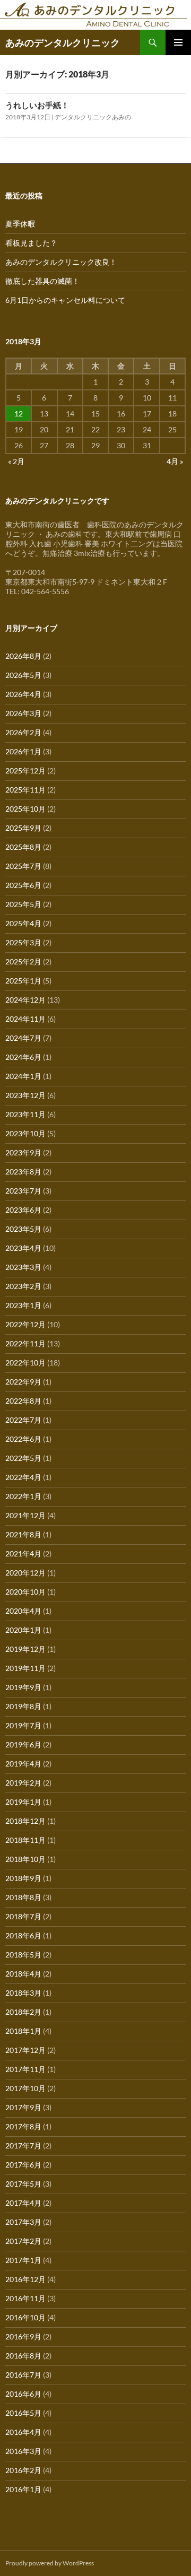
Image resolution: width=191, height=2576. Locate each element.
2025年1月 (23, 981)
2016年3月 (23, 2451)
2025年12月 (25, 771)
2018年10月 (25, 1859)
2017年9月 (23, 2107)
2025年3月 (23, 942)
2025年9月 (23, 828)
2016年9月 (23, 2336)
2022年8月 (23, 1401)
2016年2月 (23, 2470)
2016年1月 (23, 2489)
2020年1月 (23, 1630)
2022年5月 (23, 1458)
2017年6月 (23, 2165)
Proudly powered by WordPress (50, 2563)
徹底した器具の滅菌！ (42, 281)
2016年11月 (25, 2298)
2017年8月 (23, 2126)
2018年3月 (23, 1993)
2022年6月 (23, 1439)
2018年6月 (23, 1935)
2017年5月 (23, 2184)
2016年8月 (23, 2356)
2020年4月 (23, 1611)
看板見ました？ (31, 243)
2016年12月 (25, 2279)
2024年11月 (25, 1019)
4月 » (175, 461)
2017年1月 (23, 2260)
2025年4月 (23, 923)
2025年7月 (23, 866)
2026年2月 (23, 732)
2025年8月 (23, 847)
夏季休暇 (20, 224)
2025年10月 (25, 809)
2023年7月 (23, 1191)
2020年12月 (25, 1573)
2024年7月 (23, 1038)
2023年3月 (23, 1267)
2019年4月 (23, 1764)
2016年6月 (23, 2394)
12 (19, 414)
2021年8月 (23, 1534)
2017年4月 (23, 2203)
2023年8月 (23, 1172)
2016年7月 (23, 2375)
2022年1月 (23, 1496)
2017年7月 (23, 2146)
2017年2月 (23, 2241)
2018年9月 (23, 1878)
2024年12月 (25, 1000)
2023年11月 (25, 1114)
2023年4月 (23, 1248)
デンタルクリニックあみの (93, 117)
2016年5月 (23, 2413)
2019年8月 (23, 1706)
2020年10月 (25, 1592)
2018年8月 (23, 1897)
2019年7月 (23, 1725)
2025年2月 (23, 961)
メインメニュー (178, 42)
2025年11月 (25, 790)
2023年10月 (25, 1133)
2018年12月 (25, 1821)
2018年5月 (23, 1955)
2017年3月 (23, 2222)
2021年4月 (23, 1554)
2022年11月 (25, 1343)
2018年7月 (23, 1916)
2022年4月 (23, 1477)
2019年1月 (23, 1802)
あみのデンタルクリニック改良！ (61, 262)
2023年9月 (23, 1152)
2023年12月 (25, 1095)
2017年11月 (25, 2069)
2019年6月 (23, 1744)
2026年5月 (23, 675)
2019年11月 (25, 1668)
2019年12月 (25, 1649)
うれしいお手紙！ (37, 105)
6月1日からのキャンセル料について (65, 300)
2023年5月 (23, 1229)
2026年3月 (23, 713)
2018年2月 (23, 2012)
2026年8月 (23, 656)
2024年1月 (23, 1076)
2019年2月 (23, 1783)
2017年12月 (25, 2050)
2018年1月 (23, 2031)
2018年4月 (23, 1974)
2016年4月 (23, 2432)
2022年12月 (25, 1324)
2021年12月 (25, 1515)
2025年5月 (23, 904)
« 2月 (16, 461)
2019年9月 (23, 1687)
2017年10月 (25, 2088)
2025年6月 (23, 885)
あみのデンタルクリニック (63, 42)
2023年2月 (23, 1286)
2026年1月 (23, 751)
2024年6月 (23, 1057)
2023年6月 (23, 1210)
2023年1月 (23, 1305)
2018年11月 (25, 1840)
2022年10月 (25, 1363)
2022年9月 (23, 1382)
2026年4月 (23, 694)
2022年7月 (23, 1420)
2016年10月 (25, 2317)
